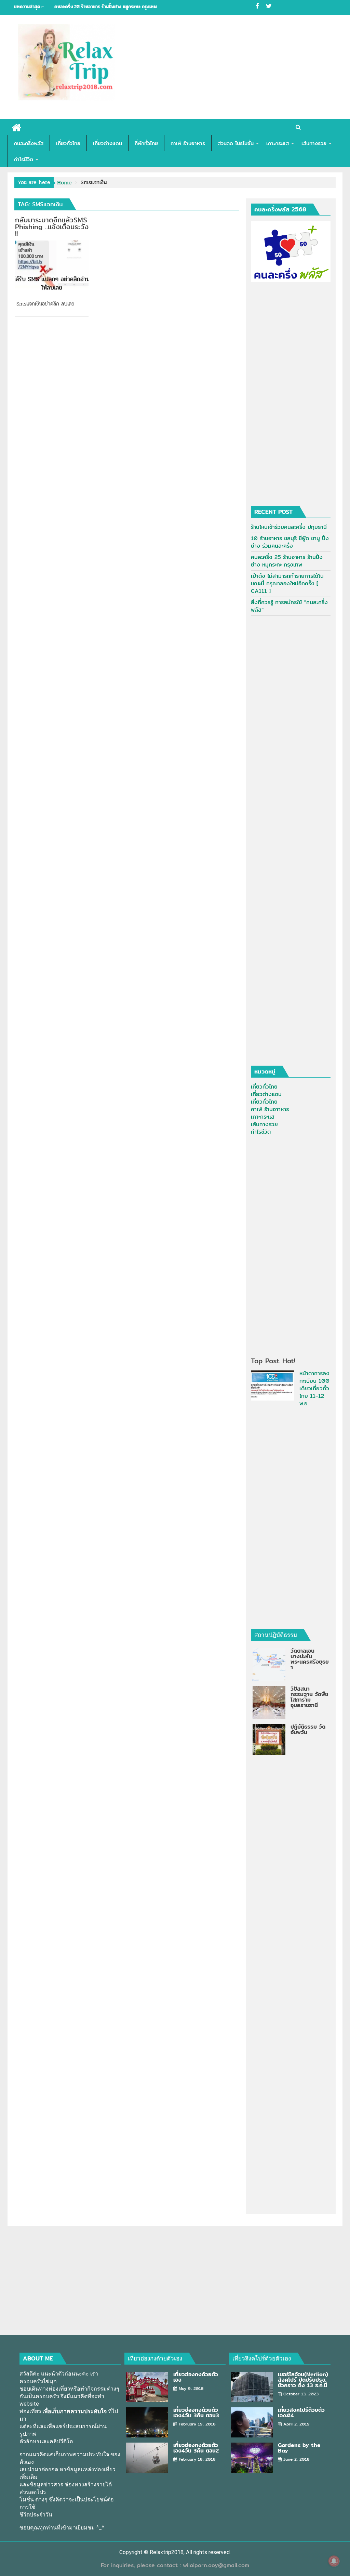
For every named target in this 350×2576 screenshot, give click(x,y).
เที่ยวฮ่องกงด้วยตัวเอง (155, 2358)
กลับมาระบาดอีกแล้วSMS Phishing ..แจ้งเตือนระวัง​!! (52, 227)
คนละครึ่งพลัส (29, 143)
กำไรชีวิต (24, 159)
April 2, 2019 (297, 2424)
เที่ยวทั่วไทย (68, 143)
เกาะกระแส (278, 143)
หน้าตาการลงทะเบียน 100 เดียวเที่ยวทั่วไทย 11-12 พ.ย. (314, 1388)
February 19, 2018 (197, 2424)
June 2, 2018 (297, 2459)
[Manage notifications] (334, 2561)
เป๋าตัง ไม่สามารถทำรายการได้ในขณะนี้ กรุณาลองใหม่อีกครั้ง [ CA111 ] (287, 583)
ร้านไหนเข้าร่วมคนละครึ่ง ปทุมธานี (289, 527)
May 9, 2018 (191, 2388)
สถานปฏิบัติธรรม (276, 1635)
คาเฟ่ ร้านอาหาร (188, 143)
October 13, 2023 (301, 2394)
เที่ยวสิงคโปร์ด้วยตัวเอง (262, 2358)
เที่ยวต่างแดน (107, 143)
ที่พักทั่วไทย (146, 143)
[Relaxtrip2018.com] (17, 127)
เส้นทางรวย (314, 143)
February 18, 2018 (197, 2459)
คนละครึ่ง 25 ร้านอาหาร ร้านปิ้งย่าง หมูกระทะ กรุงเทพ (106, 7)
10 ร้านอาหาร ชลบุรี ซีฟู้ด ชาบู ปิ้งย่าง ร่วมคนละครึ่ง (290, 542)
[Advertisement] (225, 68)
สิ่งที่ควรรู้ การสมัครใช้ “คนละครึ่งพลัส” (289, 606)
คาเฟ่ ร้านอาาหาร (270, 1109)
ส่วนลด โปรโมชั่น (236, 143)
